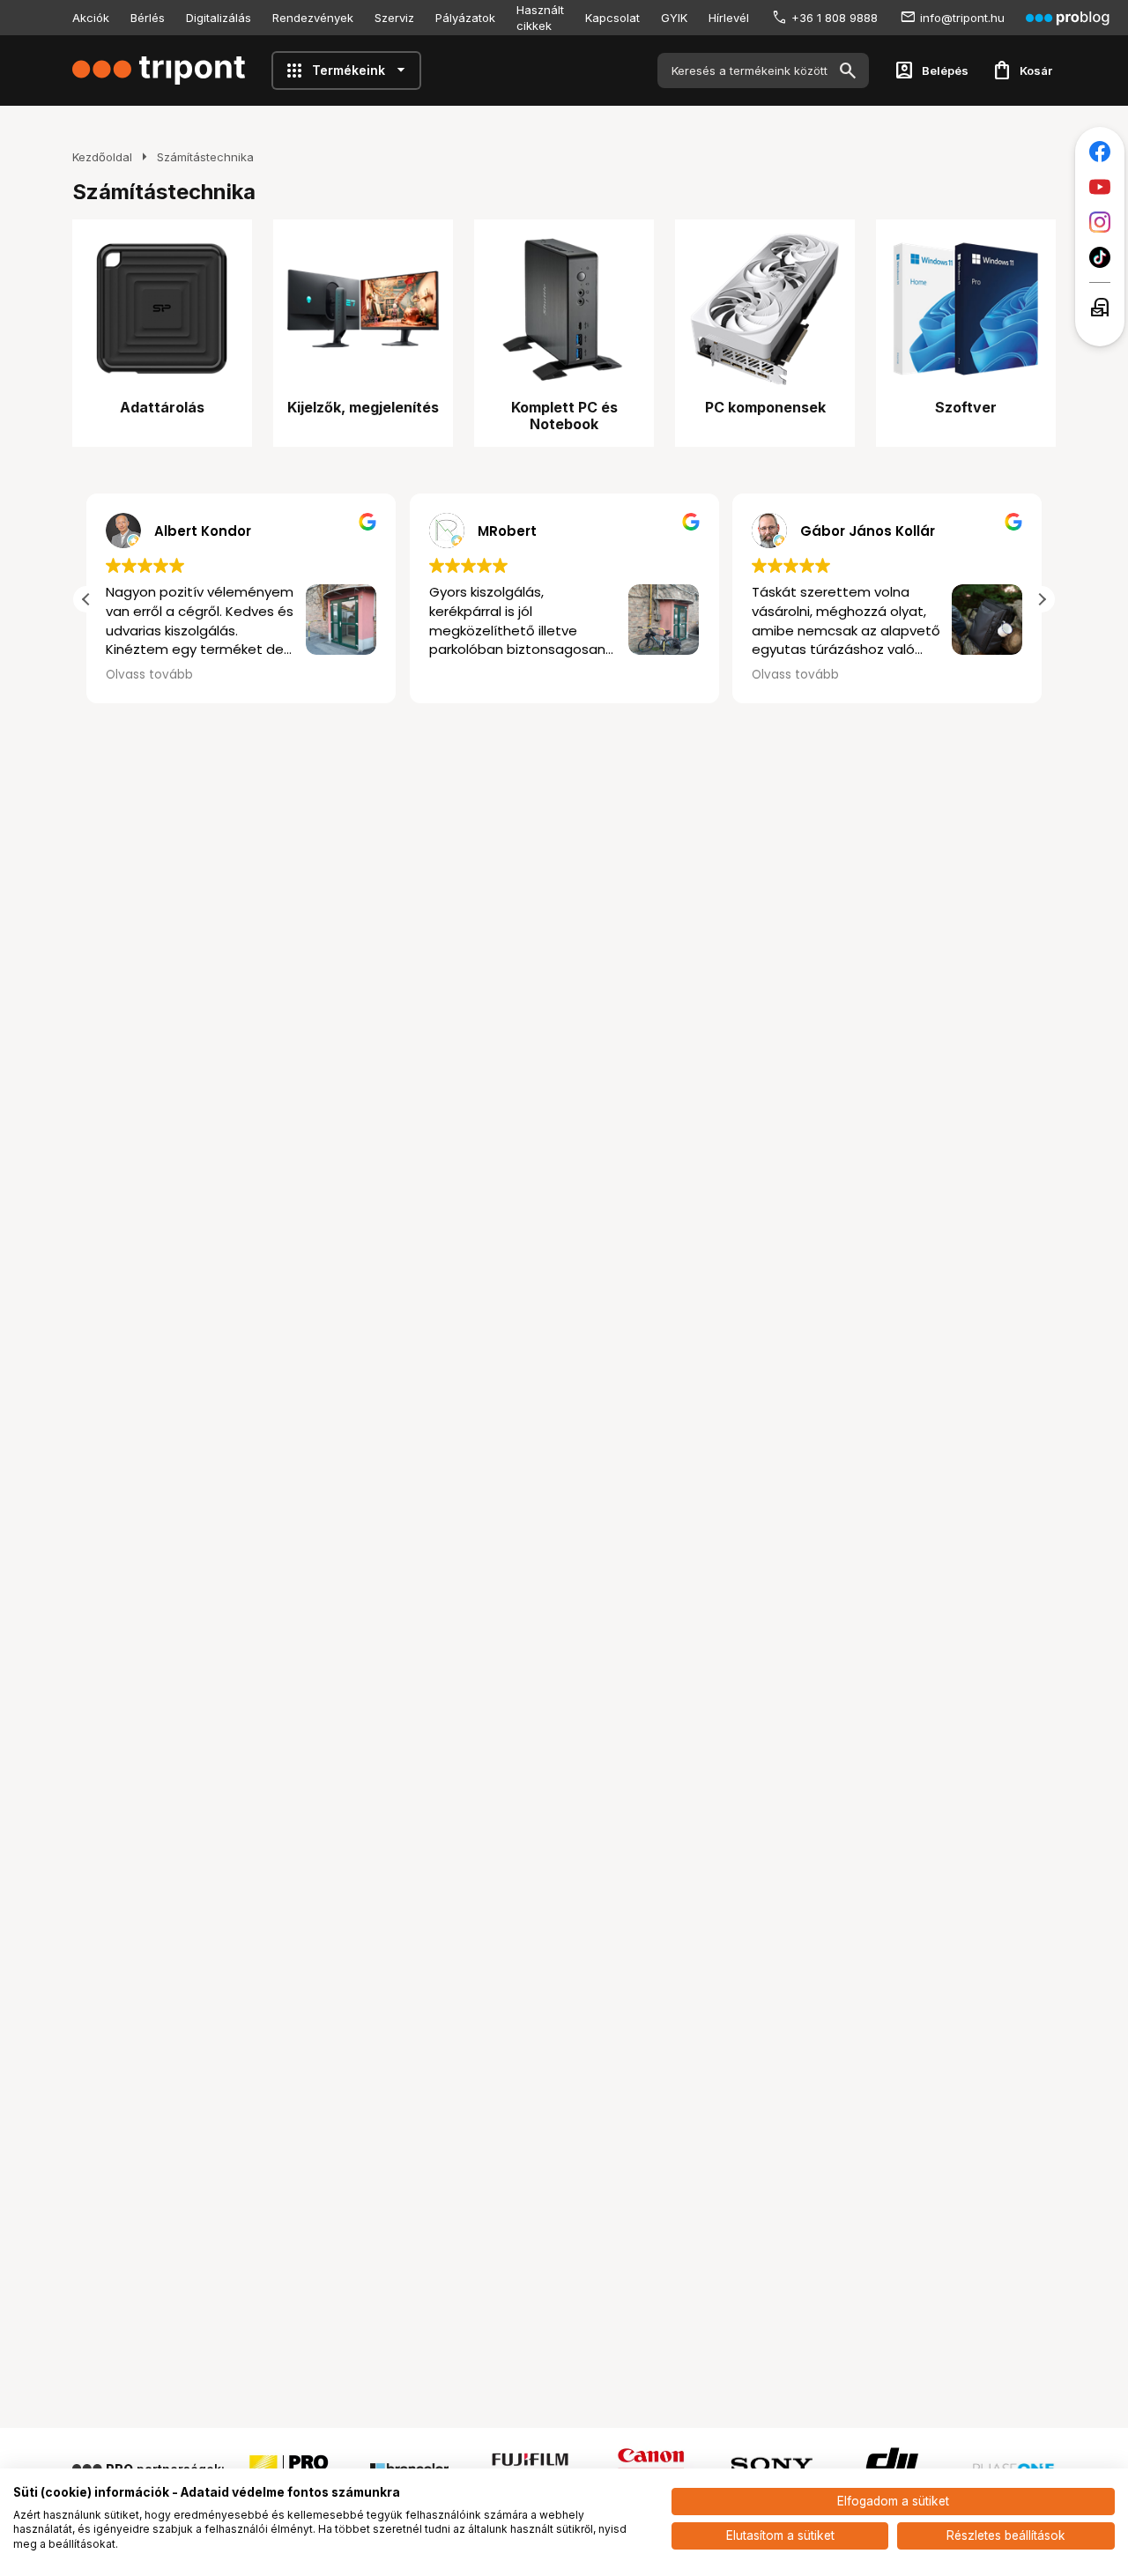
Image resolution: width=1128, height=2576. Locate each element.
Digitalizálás (219, 18)
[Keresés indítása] (848, 71)
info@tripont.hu (962, 18)
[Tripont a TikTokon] (1100, 257)
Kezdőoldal (102, 157)
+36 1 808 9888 (835, 18)
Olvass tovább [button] (149, 675)
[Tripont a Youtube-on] (1100, 187)
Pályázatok (465, 18)
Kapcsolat (612, 18)
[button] (1042, 599)
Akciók (91, 18)
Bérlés (148, 18)
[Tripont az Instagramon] (1100, 222)
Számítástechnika (205, 157)
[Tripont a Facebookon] (1100, 152)
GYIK (674, 18)
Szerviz (394, 18)
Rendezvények (313, 18)
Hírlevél (729, 18)
